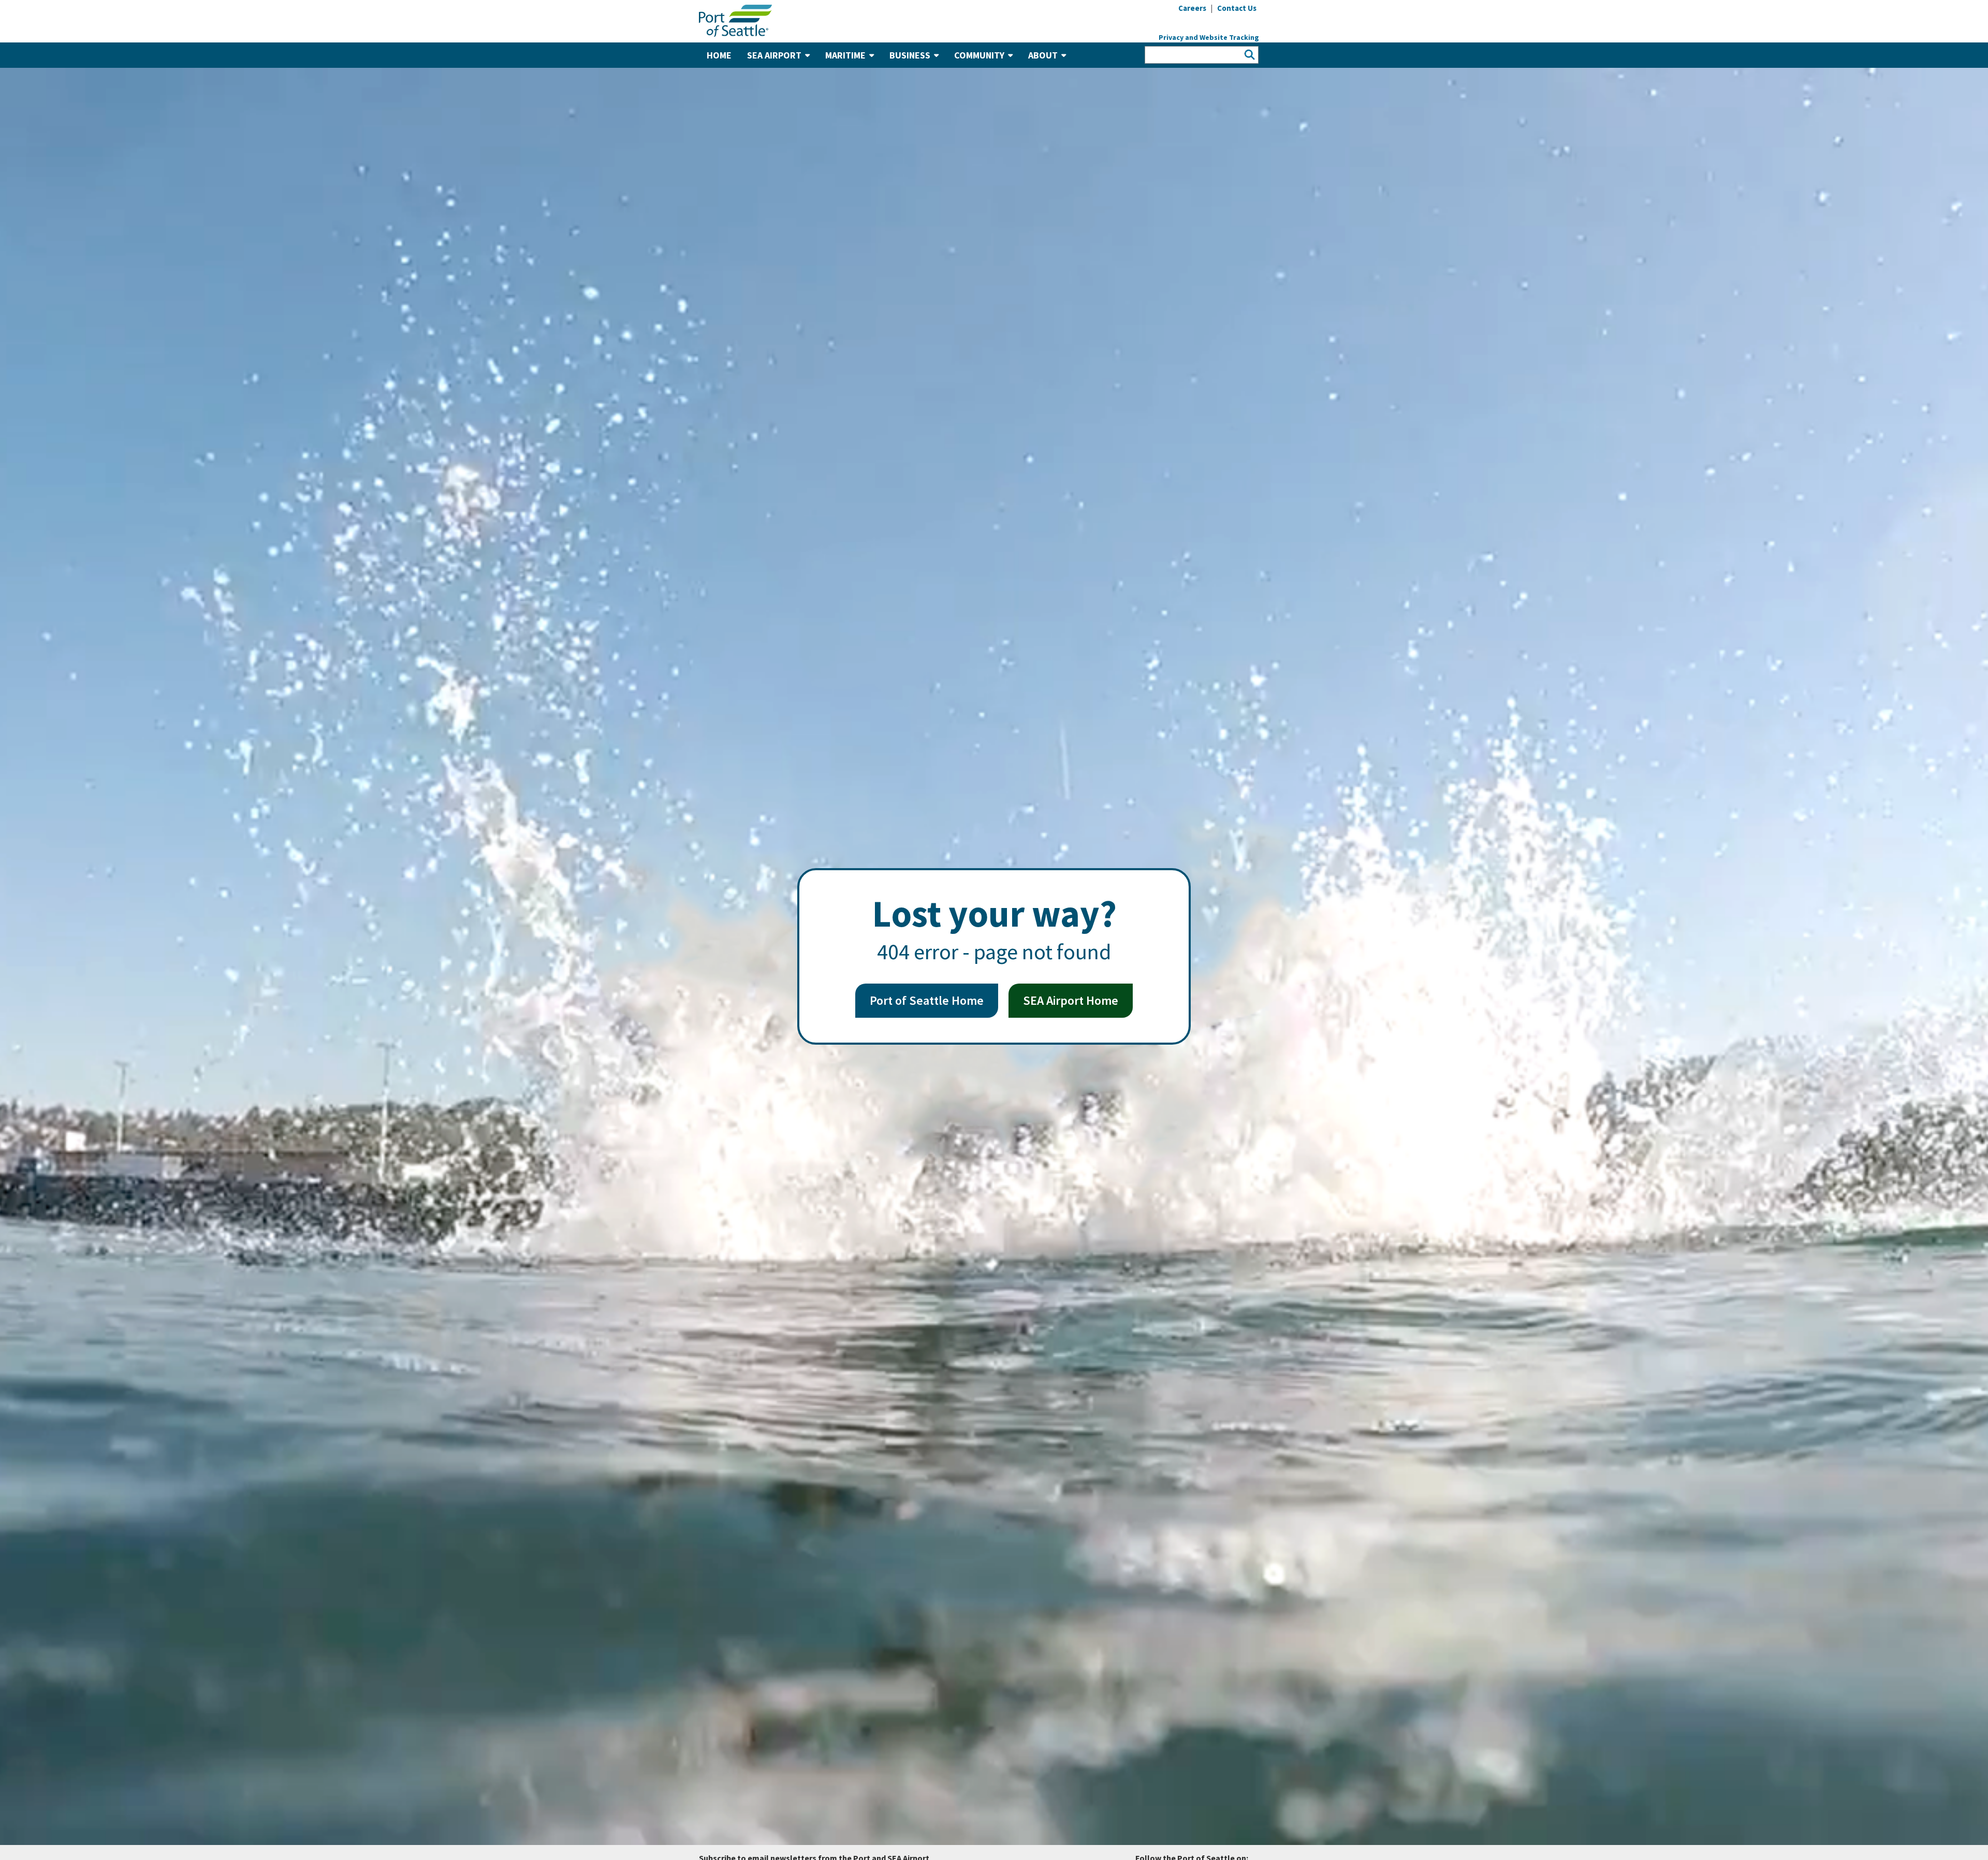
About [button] (1043, 55)
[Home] (735, 20)
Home (719, 55)
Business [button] (910, 55)
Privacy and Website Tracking (1209, 37)
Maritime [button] (845, 55)
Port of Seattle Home (927, 1000)
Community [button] (979, 55)
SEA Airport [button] (774, 55)
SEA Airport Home (1071, 1000)
